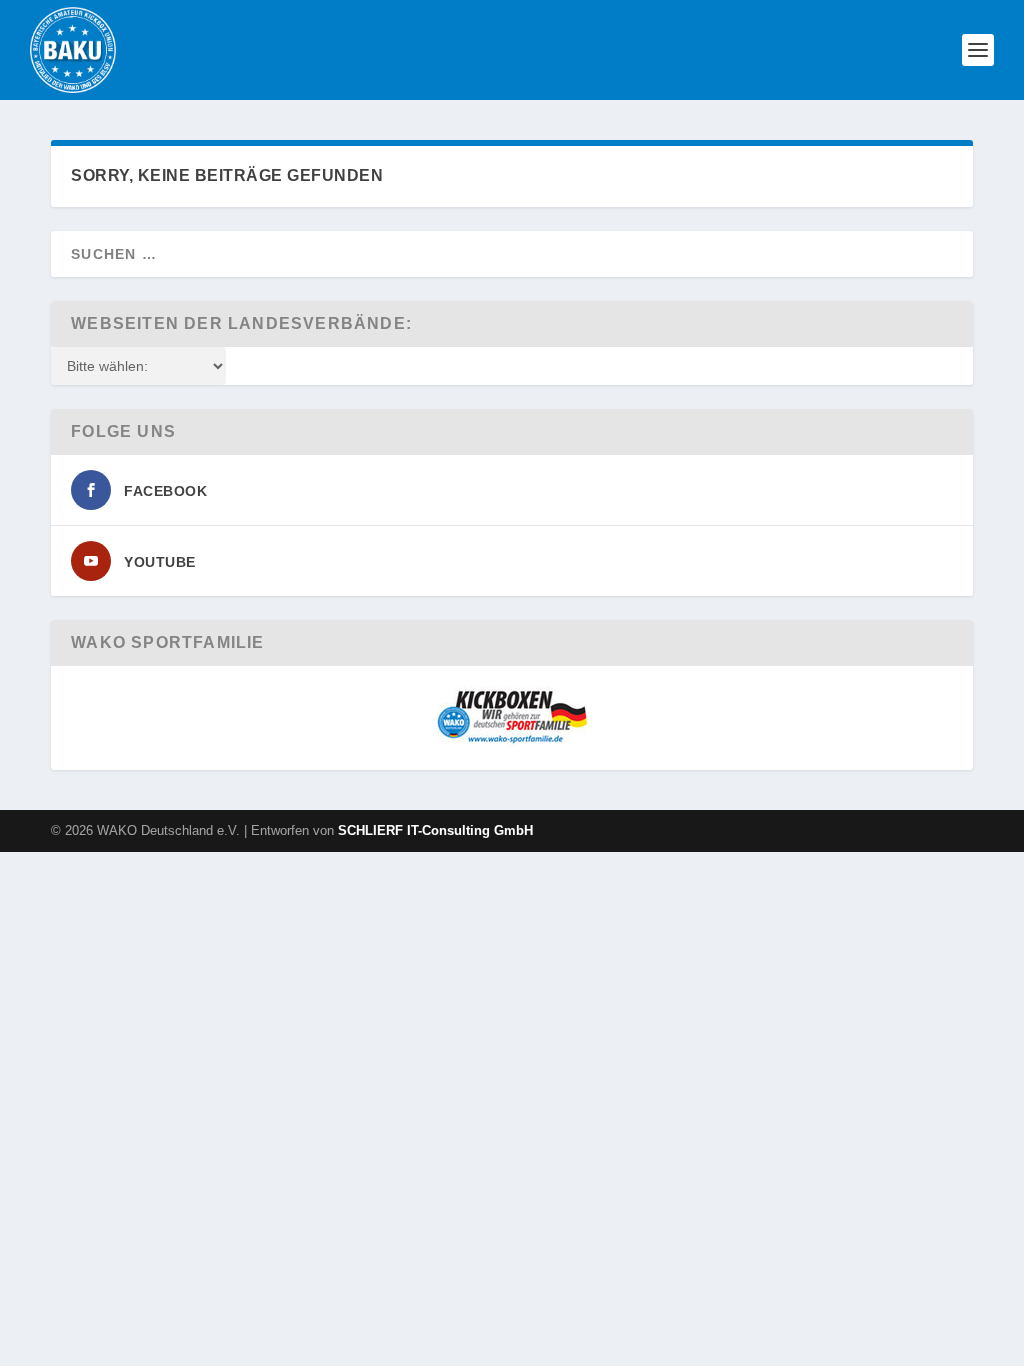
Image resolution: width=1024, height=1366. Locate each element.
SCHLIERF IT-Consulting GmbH (435, 830)
